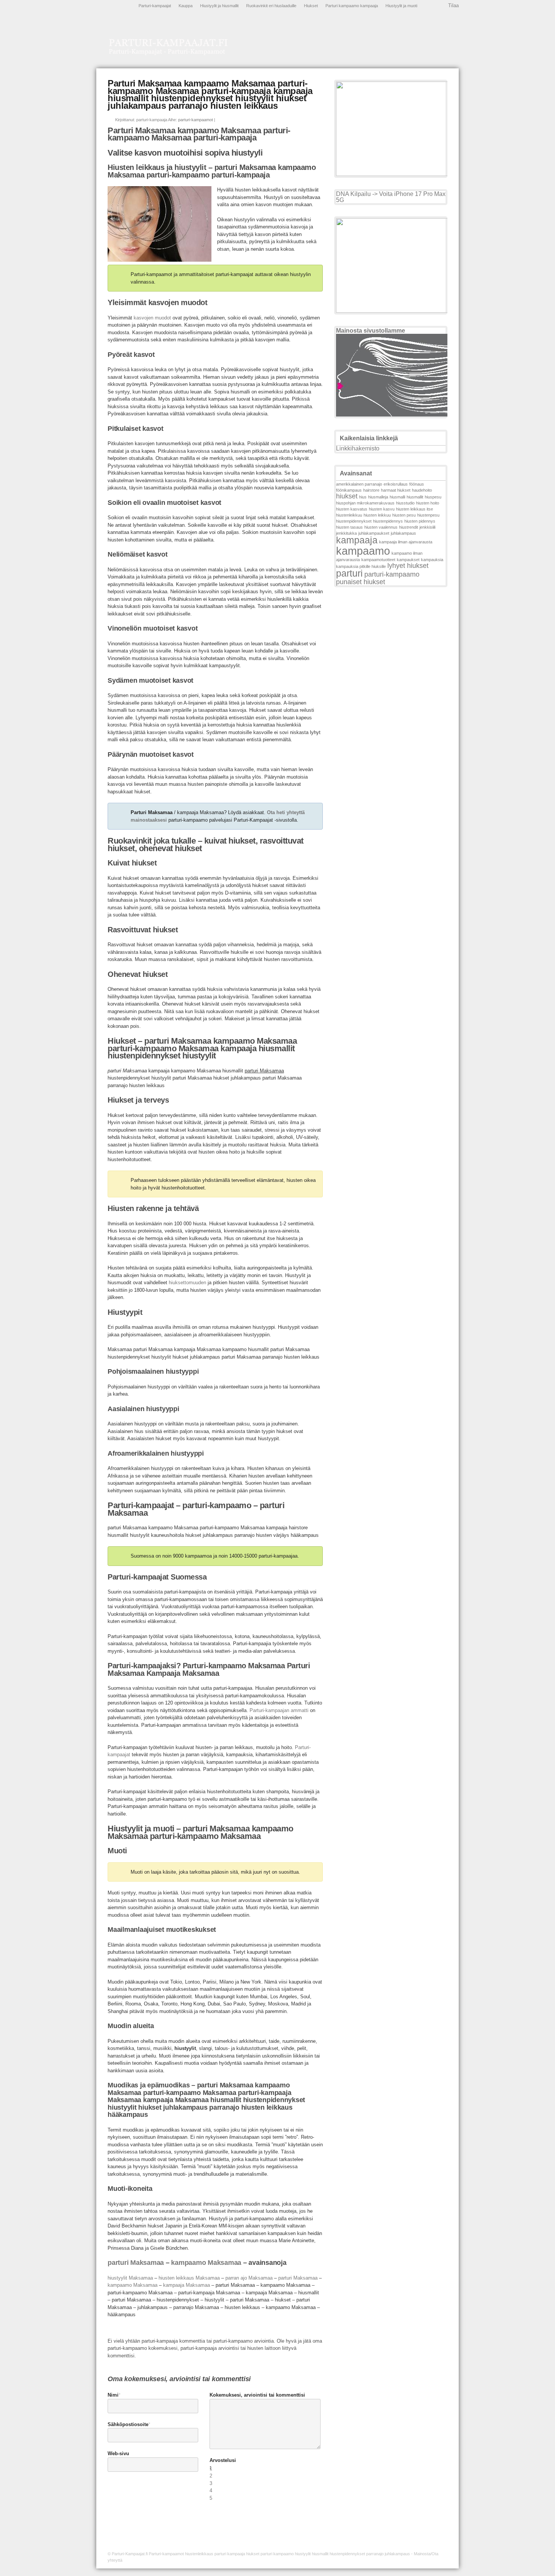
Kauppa (186, 6)
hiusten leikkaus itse (415, 509)
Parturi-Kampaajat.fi (130, 2554)
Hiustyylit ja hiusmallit (219, 6)
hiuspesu (433, 497)
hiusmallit (415, 497)
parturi (349, 573)
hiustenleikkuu (349, 515)
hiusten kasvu (382, 509)
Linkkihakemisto (358, 448)
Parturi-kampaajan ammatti (279, 1710)
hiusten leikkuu (377, 515)
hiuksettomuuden (187, 1283)
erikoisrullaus (396, 484)
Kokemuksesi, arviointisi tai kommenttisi (257, 2395)
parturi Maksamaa (136, 2263)
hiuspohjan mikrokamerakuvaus (365, 503)
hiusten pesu (404, 515)
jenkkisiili (427, 527)
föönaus (417, 484)
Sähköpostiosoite (128, 2424)
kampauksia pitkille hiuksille (361, 566)
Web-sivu (118, 2453)
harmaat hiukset (396, 490)
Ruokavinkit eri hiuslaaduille (271, 6)
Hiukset (311, 6)
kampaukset (408, 560)
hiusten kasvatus (352, 509)
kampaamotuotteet (378, 560)
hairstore (371, 490)
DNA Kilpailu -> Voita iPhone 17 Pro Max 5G (391, 197)
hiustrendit (409, 527)
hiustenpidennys (388, 521)
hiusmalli (397, 497)
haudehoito (422, 490)
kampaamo (363, 551)
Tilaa (453, 5)
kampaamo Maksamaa (206, 2263)
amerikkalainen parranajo (359, 484)
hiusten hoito (428, 503)
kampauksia (432, 560)
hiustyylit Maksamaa (130, 2278)
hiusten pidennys (420, 521)
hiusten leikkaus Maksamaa (189, 2278)
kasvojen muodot (152, 318)
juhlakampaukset (374, 533)
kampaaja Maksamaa (187, 2285)
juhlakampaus (403, 533)
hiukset (347, 496)
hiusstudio (405, 503)
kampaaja (357, 540)
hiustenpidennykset (354, 521)
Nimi (113, 2395)
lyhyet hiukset (408, 566)
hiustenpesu (428, 515)
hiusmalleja (378, 497)
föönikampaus (349, 490)
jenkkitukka (346, 533)
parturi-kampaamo (392, 574)
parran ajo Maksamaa (249, 2278)
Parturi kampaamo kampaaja (352, 6)
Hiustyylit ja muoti (401, 6)
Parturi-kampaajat (155, 6)
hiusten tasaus (349, 527)
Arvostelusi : (223, 2464)
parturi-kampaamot (196, 120)
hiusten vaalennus (381, 527)
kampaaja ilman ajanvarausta (406, 542)
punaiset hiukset (361, 582)
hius (363, 497)
